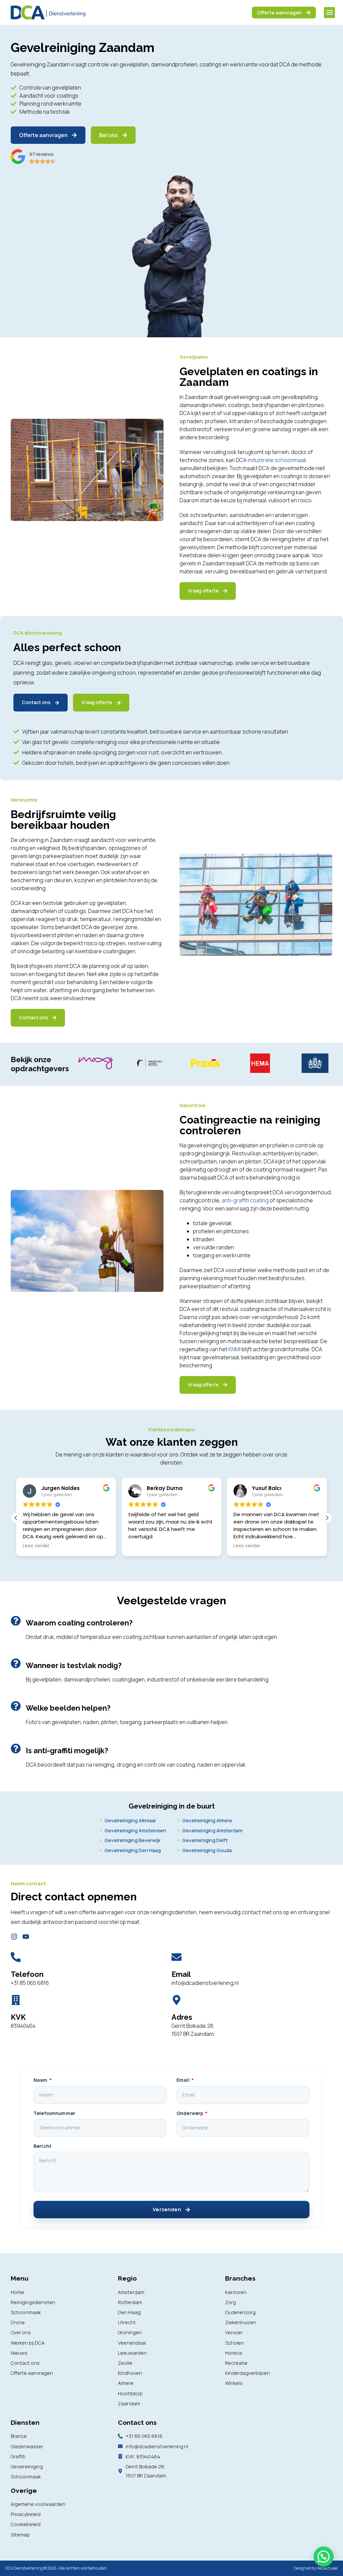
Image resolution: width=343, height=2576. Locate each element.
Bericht (43, 2146)
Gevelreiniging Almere (207, 1820)
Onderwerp (190, 2113)
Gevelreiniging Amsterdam (212, 1830)
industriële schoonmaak (277, 460)
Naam (41, 2080)
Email (184, 2080)
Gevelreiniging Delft (205, 1840)
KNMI (234, 1349)
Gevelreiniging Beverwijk (132, 1840)
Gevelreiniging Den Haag (133, 1850)
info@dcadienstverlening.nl (205, 1983)
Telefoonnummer (54, 2113)
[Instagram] (14, 1937)
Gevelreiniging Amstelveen (135, 1830)
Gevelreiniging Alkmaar (130, 1820)
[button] (329, 13)
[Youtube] (26, 1937)
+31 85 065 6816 (30, 1983)
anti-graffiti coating (245, 1200)
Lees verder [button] (36, 1546)
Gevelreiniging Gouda (207, 1850)
